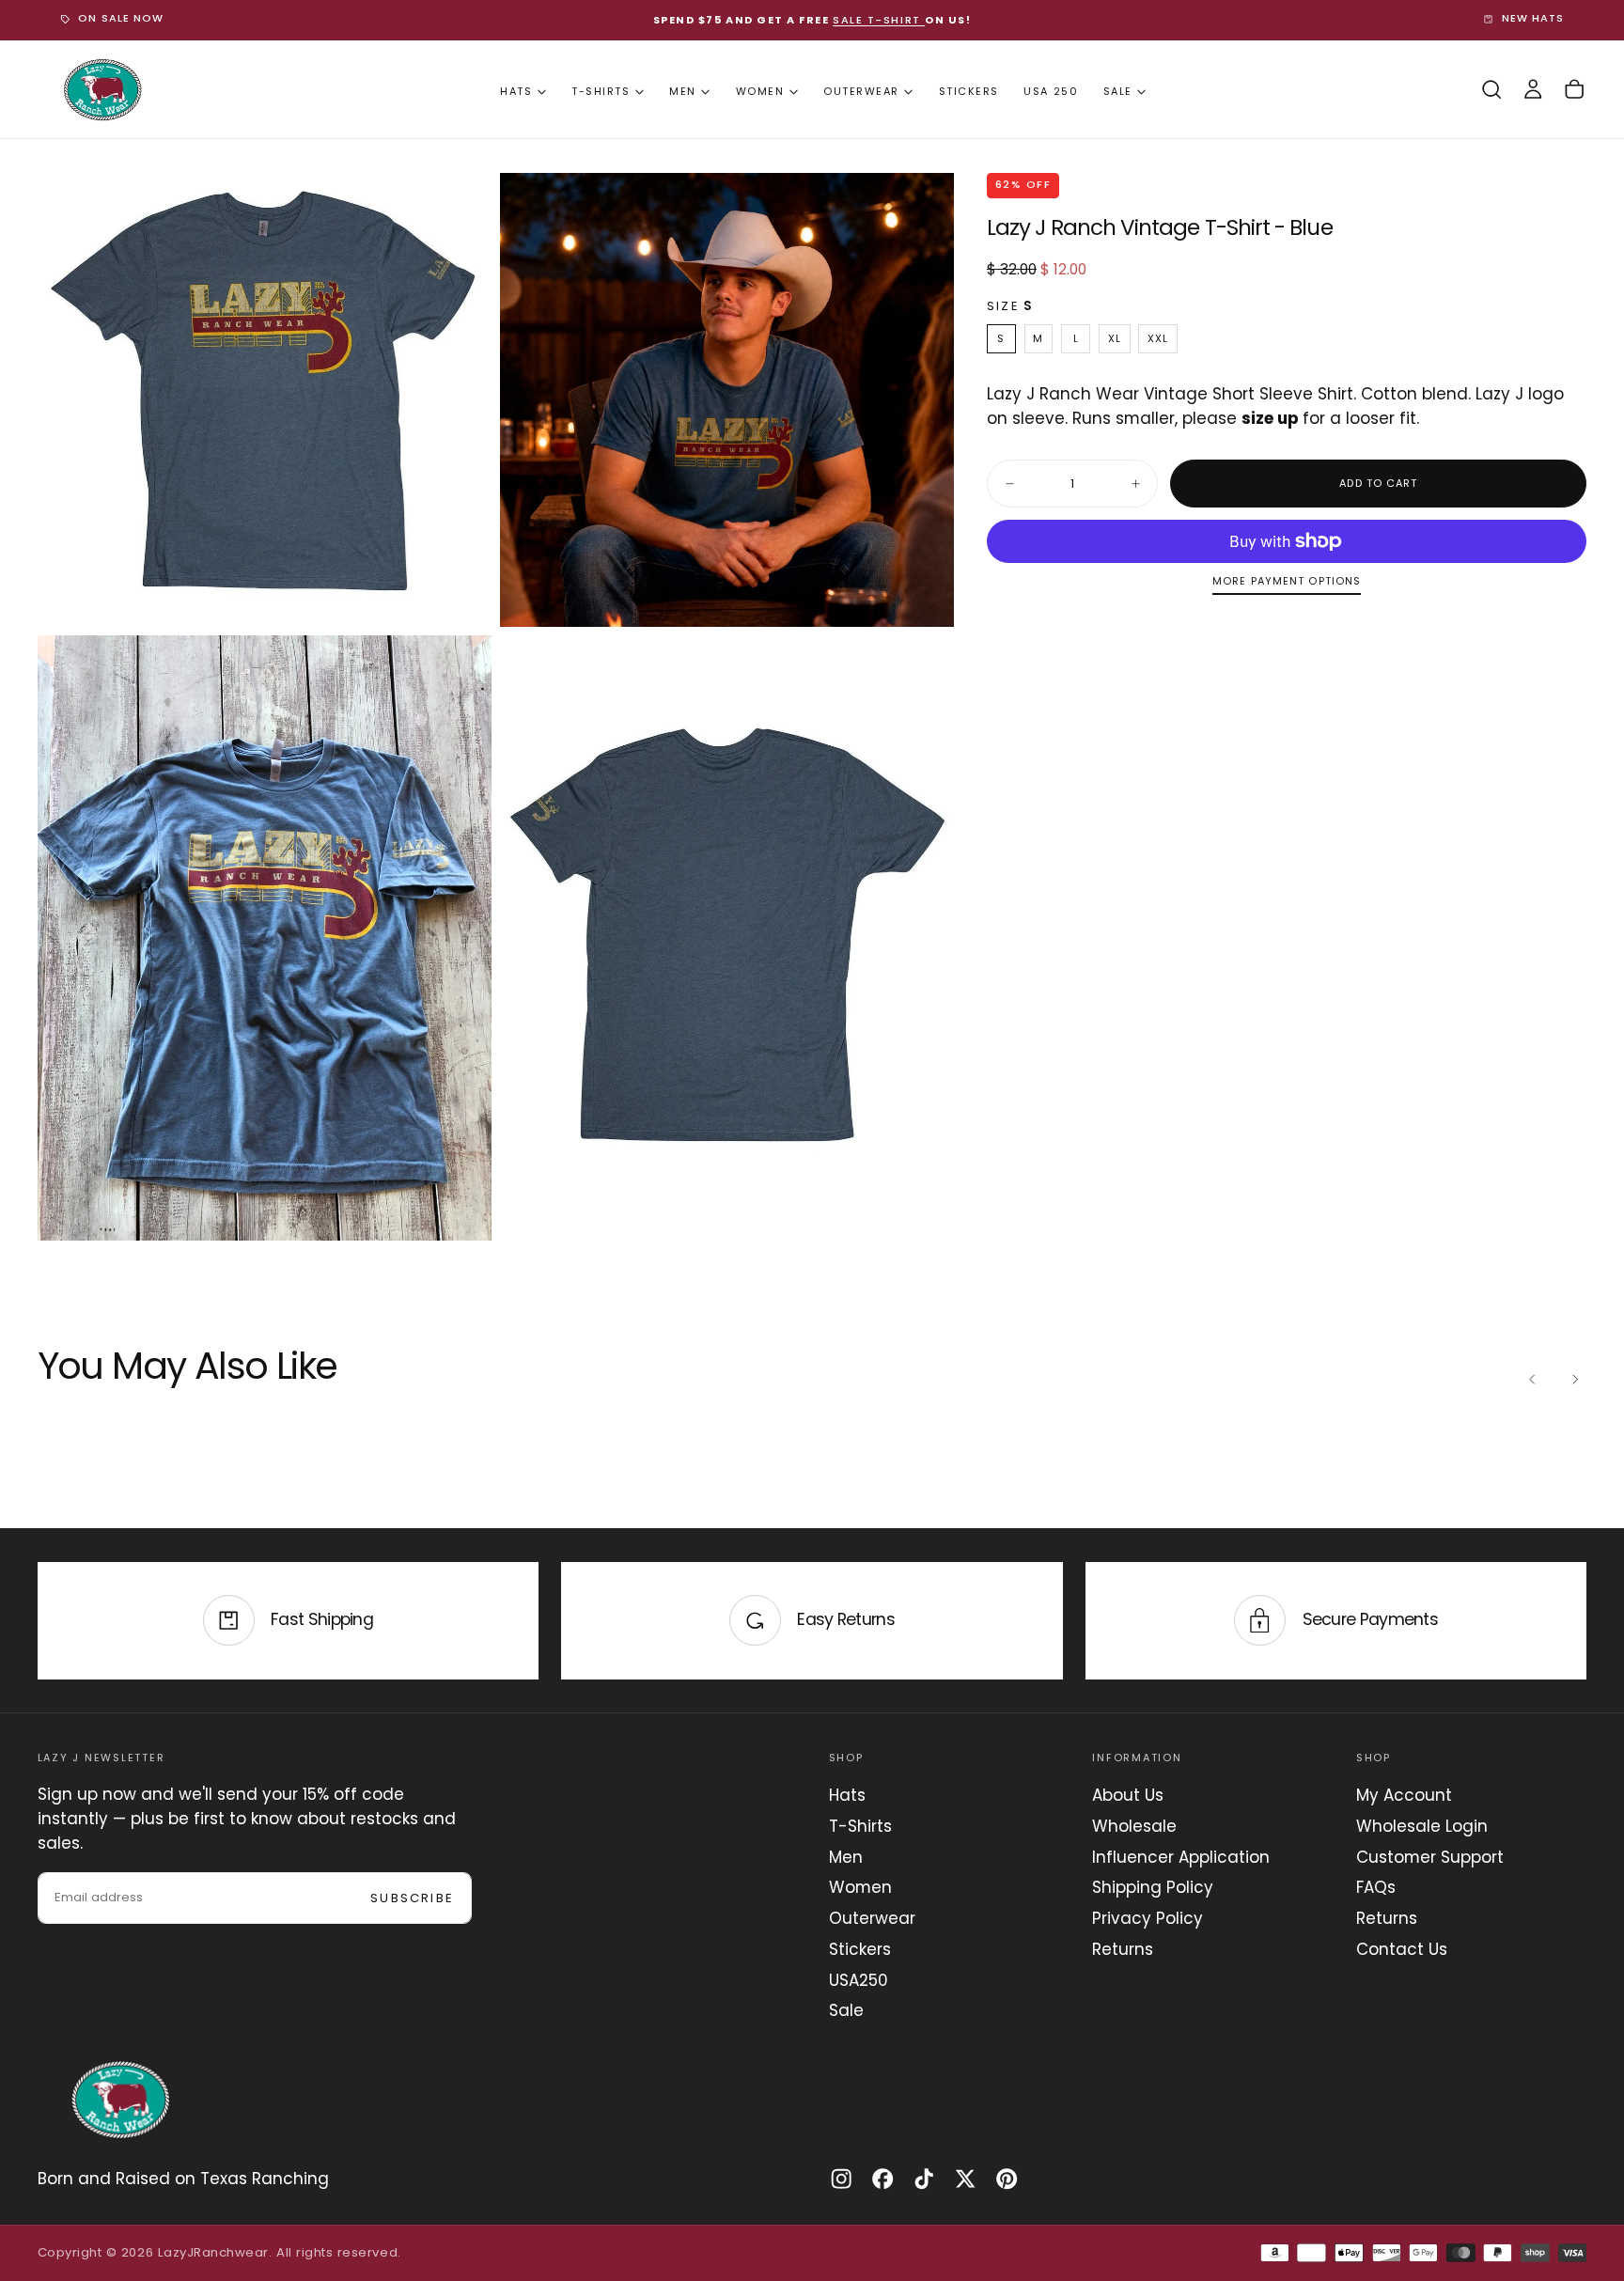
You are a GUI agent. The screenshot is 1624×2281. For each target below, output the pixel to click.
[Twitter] (965, 2179)
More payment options (1287, 582)
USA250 (859, 1980)
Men (683, 91)
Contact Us (1402, 1949)
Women (760, 91)
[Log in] (1533, 90)
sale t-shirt (879, 20)
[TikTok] (924, 2179)
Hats (516, 91)
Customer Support (1430, 1857)
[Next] (1574, 1380)
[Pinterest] (1007, 2179)
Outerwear (861, 91)
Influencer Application (1181, 1857)
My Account (1404, 1795)
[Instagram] (841, 2179)
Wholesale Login (1422, 1826)
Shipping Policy (1153, 1887)
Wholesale (1134, 1826)
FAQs (1376, 1887)
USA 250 (1051, 91)
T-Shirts (601, 91)
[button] (1491, 90)
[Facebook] (882, 2179)
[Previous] (1533, 1380)
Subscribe (412, 1898)
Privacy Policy (1148, 1918)
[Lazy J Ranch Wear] (120, 2100)
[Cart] (1574, 90)
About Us (1128, 1795)
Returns (1123, 1949)
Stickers (969, 91)
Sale (1118, 91)
